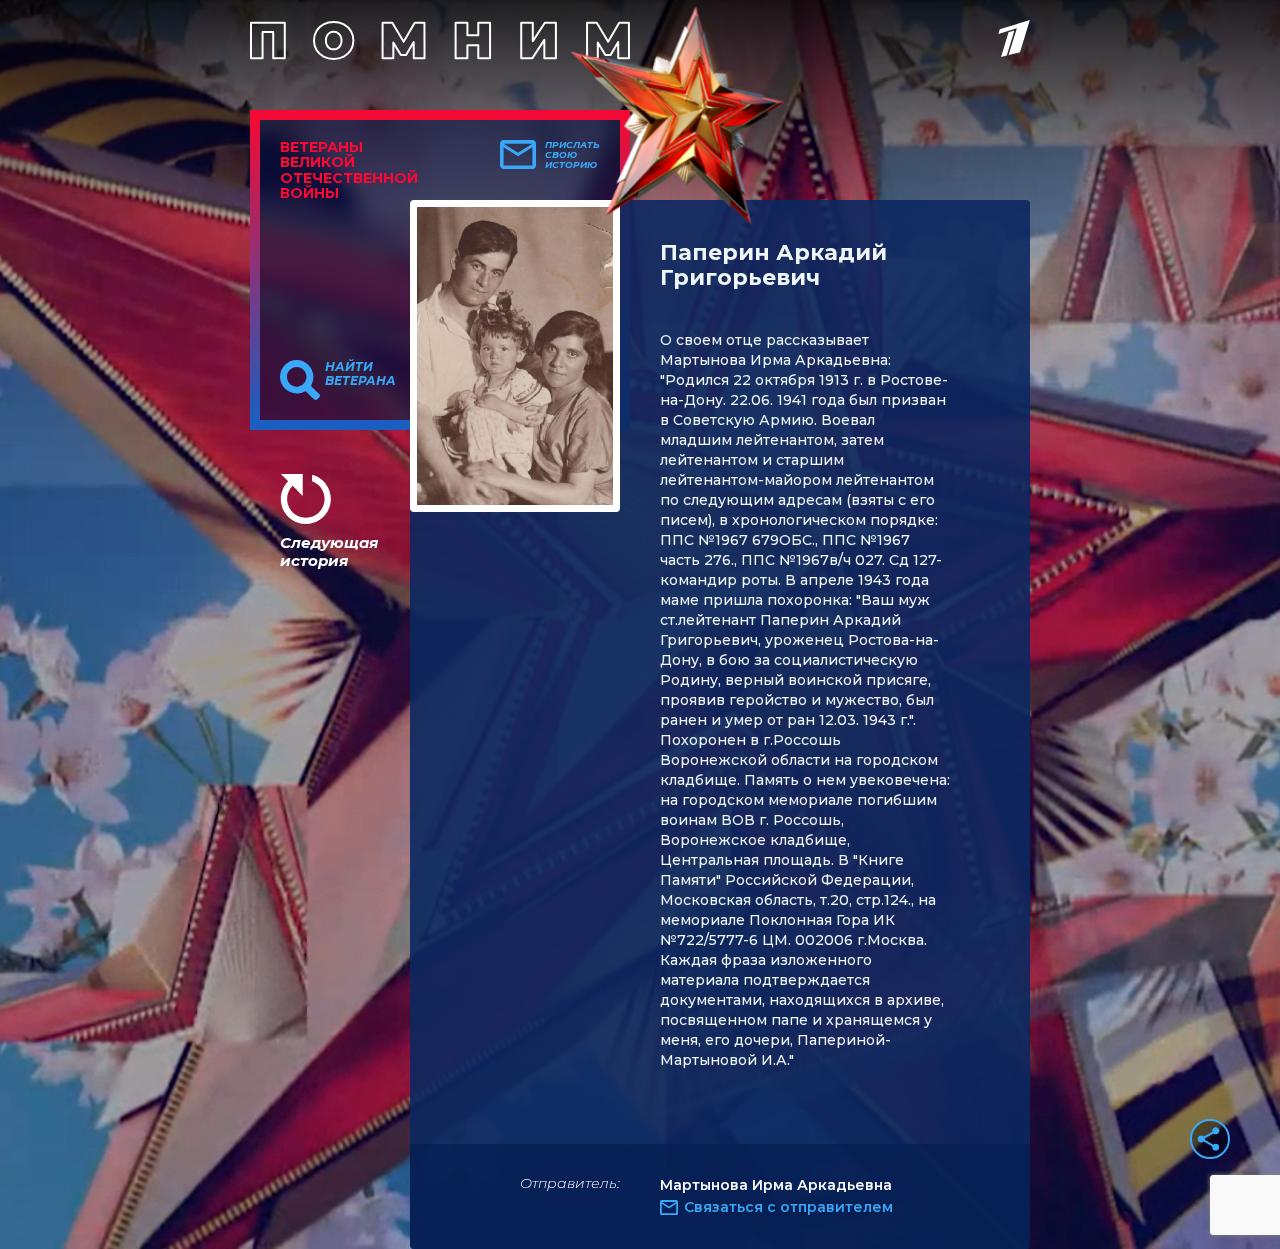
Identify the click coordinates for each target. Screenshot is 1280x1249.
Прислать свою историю (572, 155)
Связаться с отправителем (788, 1207)
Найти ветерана (360, 374)
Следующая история (329, 551)
